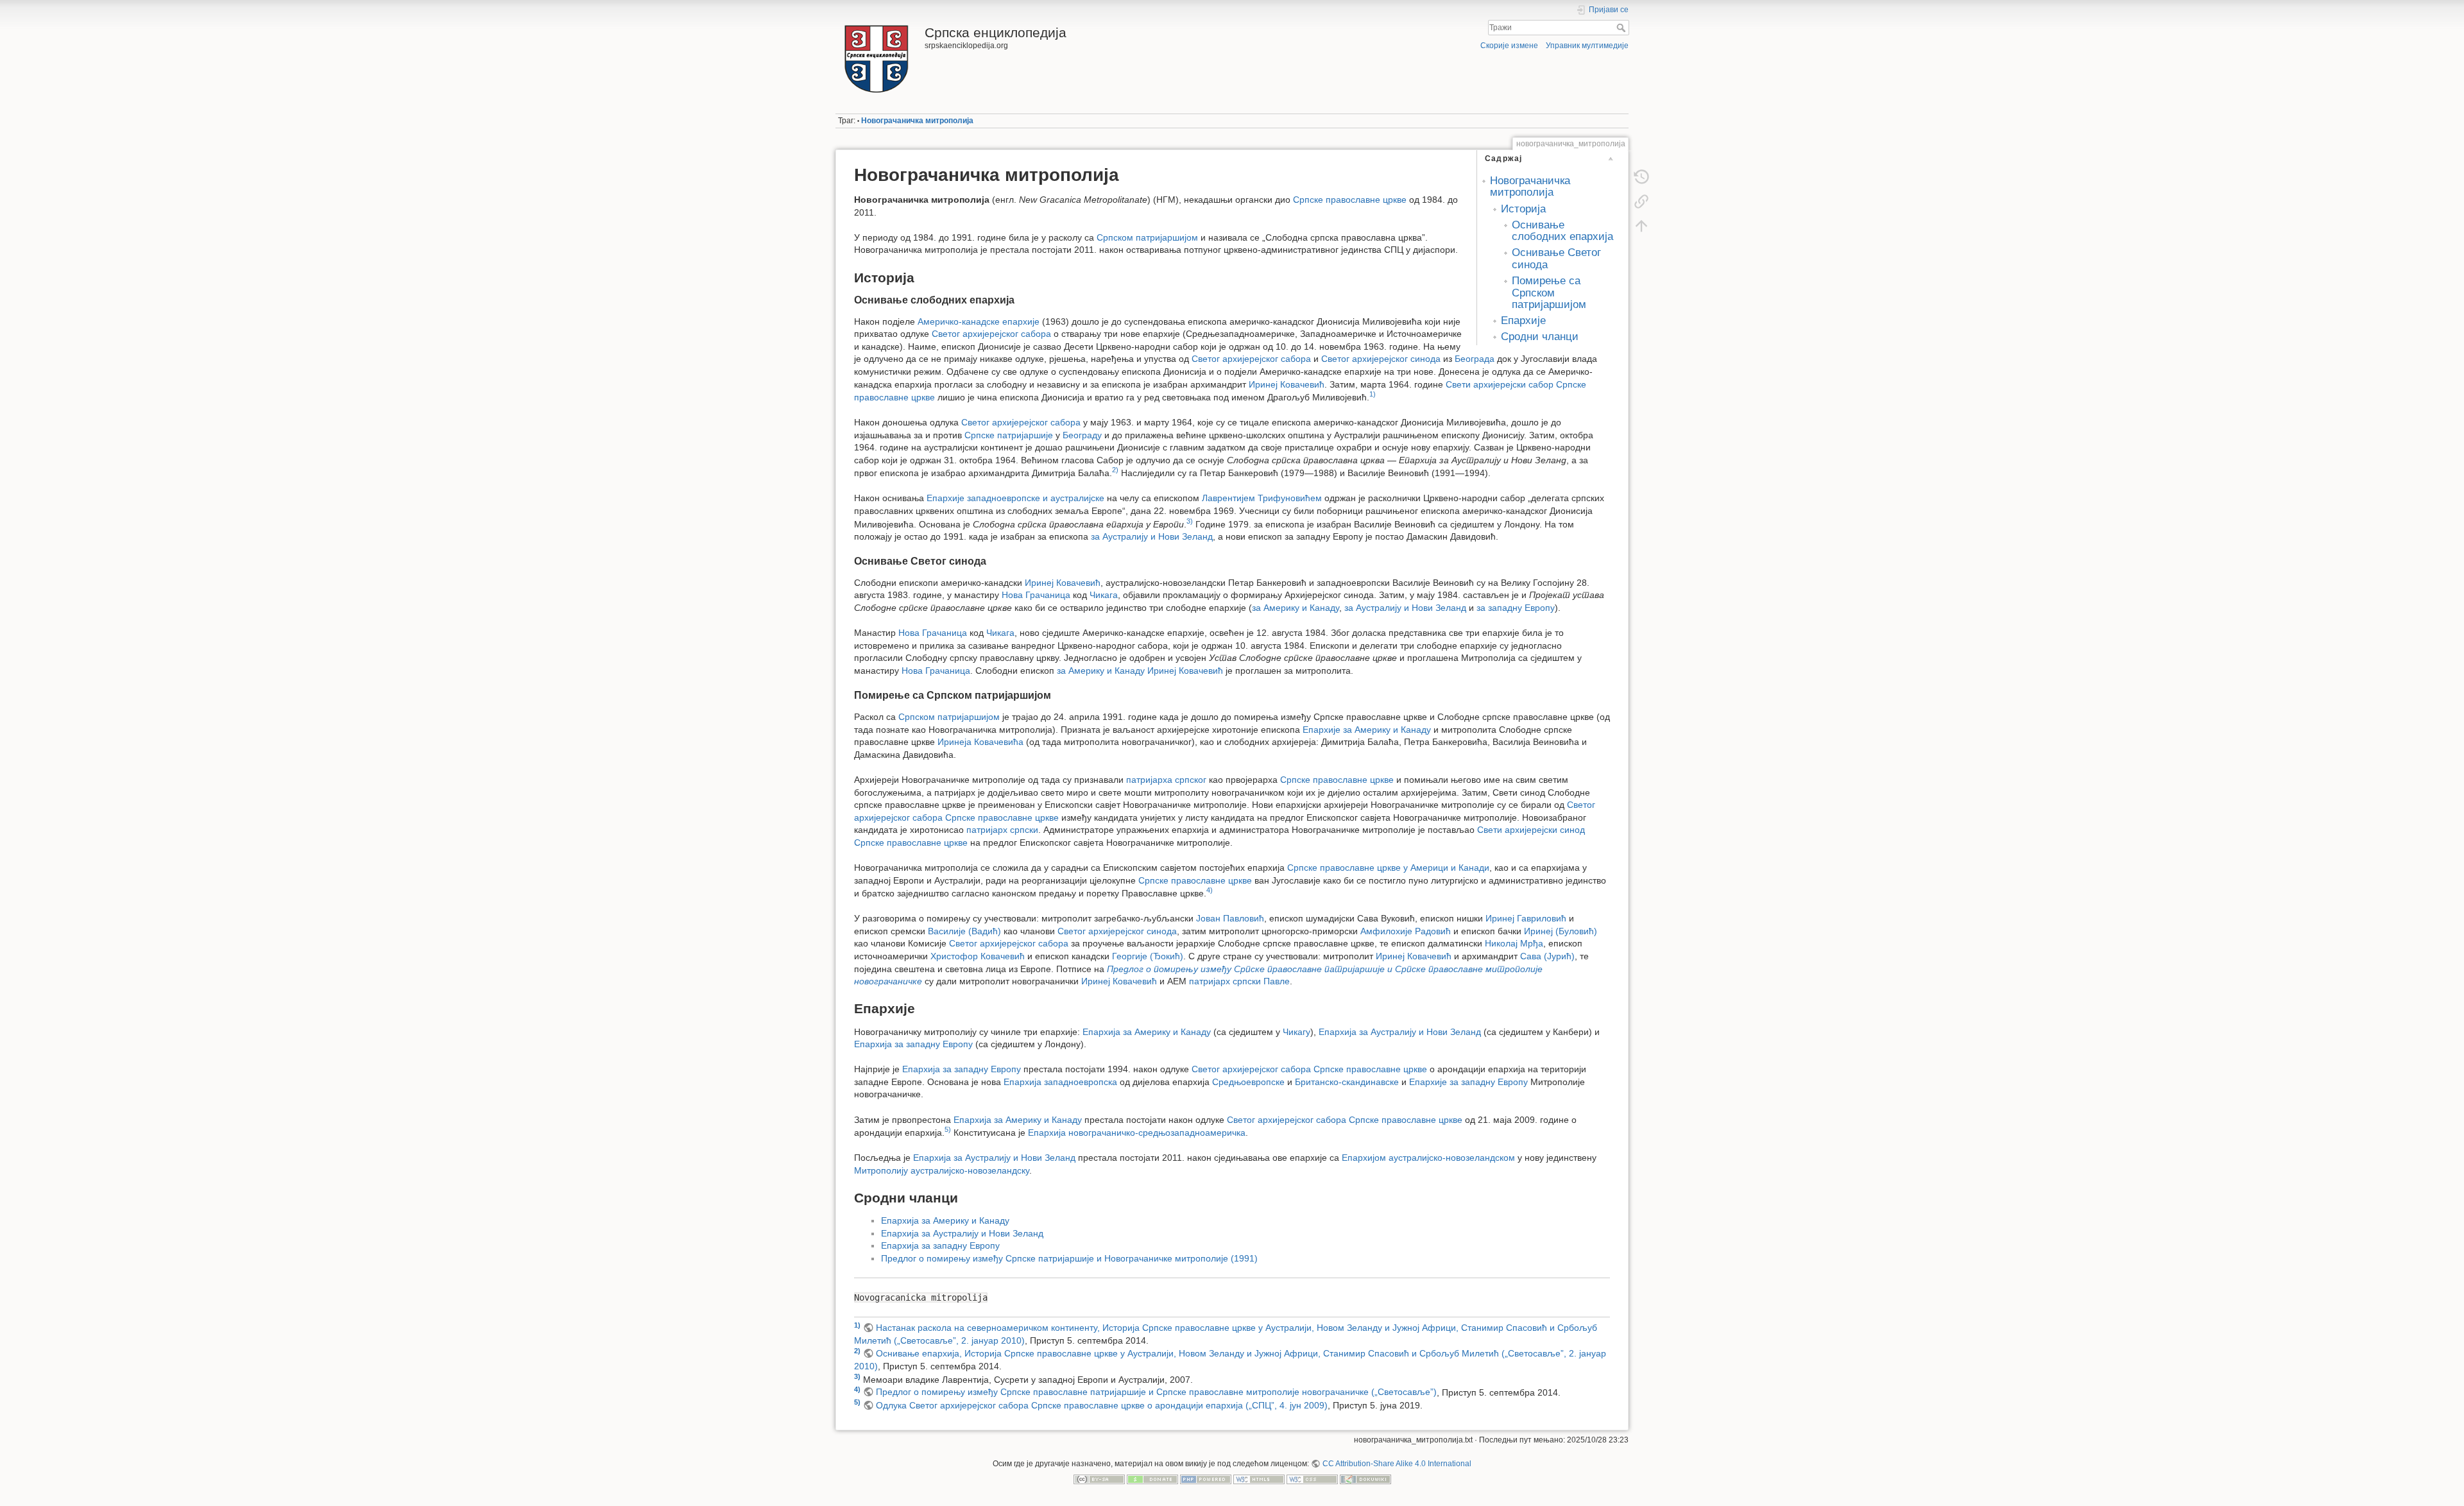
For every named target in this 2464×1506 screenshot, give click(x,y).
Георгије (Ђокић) (1148, 956)
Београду (1082, 435)
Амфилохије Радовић (1406, 931)
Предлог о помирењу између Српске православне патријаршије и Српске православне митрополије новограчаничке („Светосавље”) (1156, 1392)
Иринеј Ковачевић (1287, 384)
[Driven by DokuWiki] (1365, 1478)
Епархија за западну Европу (913, 1044)
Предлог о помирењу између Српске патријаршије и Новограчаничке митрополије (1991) (1069, 1258)
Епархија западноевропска (1060, 1082)
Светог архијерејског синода (1381, 359)
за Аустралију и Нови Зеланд (1152, 536)
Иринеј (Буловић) (1561, 931)
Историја (1523, 209)
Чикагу (1296, 1032)
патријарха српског (1166, 780)
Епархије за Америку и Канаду (1367, 730)
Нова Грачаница (1036, 595)
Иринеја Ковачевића (980, 742)
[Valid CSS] (1312, 1478)
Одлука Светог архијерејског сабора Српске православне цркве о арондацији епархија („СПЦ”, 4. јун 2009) (1102, 1405)
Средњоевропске (1248, 1082)
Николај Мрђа (1514, 943)
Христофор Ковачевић (978, 956)
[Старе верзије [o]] (1641, 177)
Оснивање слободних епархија (1562, 231)
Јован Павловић (1230, 918)
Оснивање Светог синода (1556, 258)
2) (1115, 470)
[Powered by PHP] (1206, 1478)
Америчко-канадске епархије (979, 321)
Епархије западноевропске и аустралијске (1015, 498)
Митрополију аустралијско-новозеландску (942, 1170)
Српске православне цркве (1350, 200)
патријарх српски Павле (1239, 981)
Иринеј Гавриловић (1526, 918)
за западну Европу (1516, 608)
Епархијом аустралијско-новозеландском (1428, 1158)
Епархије (1523, 321)
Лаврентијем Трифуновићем (1262, 498)
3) (1190, 521)
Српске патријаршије (1009, 435)
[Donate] (1152, 1478)
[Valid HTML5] (1259, 1478)
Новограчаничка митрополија (917, 121)
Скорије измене (1509, 46)
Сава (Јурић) (1547, 956)
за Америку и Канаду (1296, 608)
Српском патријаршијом (1147, 237)
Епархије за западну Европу (1468, 1082)
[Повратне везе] (1641, 201)
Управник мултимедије (1587, 46)
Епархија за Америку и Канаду (1147, 1032)
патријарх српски (1002, 830)
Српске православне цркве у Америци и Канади (1388, 868)
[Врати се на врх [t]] (1641, 226)
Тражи (1622, 28)
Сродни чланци (1540, 337)
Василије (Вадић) (964, 931)
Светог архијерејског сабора (991, 334)
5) (948, 1129)
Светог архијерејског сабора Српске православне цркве (1309, 1069)
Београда (1475, 359)
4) (1210, 890)
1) (1373, 394)
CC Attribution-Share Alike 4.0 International (1397, 1464)
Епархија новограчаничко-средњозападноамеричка (1137, 1133)
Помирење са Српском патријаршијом (1549, 293)
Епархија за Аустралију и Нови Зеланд (1400, 1032)
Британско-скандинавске (1347, 1082)
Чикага (1104, 595)
